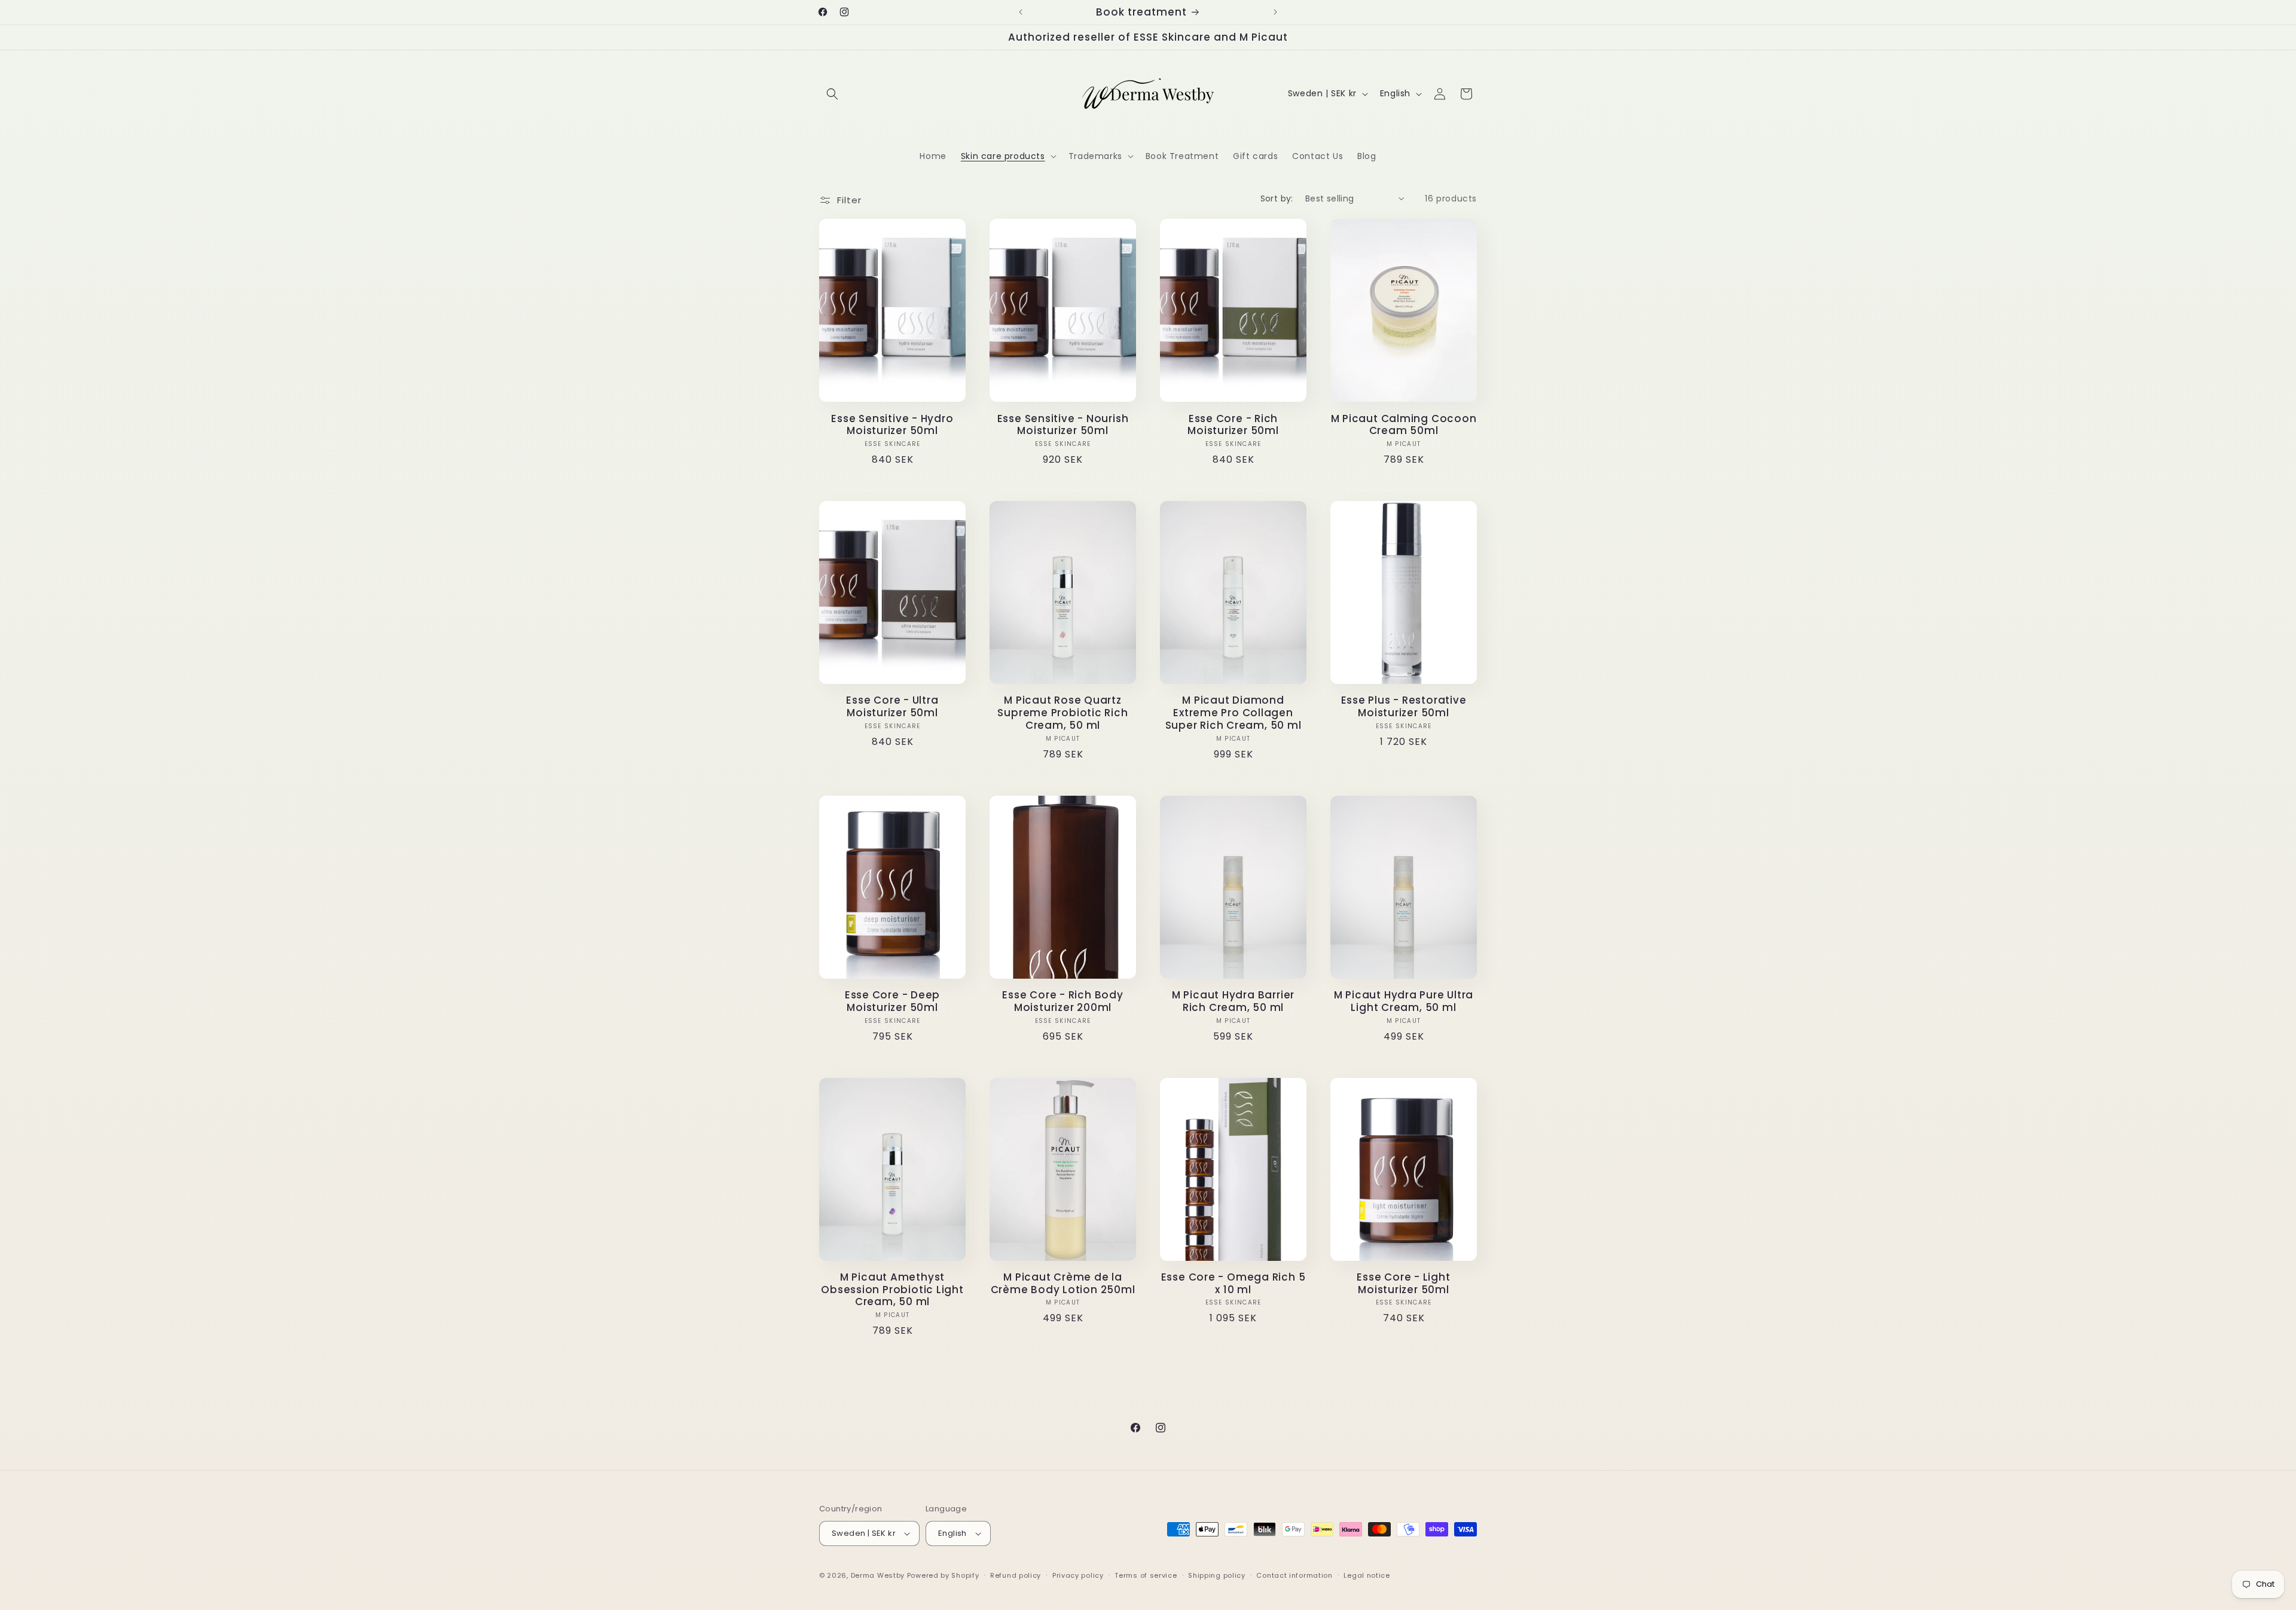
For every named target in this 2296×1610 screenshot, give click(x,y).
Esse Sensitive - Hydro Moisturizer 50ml (892, 425)
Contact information (1294, 1575)
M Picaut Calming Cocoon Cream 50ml (1404, 425)
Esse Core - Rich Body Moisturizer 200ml (1062, 1001)
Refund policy (1016, 1575)
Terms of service (1146, 1575)
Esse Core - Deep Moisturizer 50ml (892, 1001)
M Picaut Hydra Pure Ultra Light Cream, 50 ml (1404, 1001)
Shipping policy (1217, 1575)
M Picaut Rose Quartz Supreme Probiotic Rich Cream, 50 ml (1062, 713)
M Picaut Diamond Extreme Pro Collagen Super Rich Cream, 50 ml (1234, 713)
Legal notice (1367, 1575)
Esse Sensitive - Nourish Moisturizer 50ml (1063, 425)
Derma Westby (878, 1575)
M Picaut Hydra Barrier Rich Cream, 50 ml (1233, 1001)
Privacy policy (1078, 1575)
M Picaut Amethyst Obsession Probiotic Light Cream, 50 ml (892, 1290)
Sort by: (1277, 198)
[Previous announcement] (1021, 12)
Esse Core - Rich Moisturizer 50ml (1233, 425)
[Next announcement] (1275, 12)
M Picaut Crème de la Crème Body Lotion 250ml (1063, 1284)
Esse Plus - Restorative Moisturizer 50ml (1404, 707)
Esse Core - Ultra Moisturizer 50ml (892, 707)
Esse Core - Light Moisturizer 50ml (1403, 1284)
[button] (832, 94)
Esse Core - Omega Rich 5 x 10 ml (1234, 1284)
